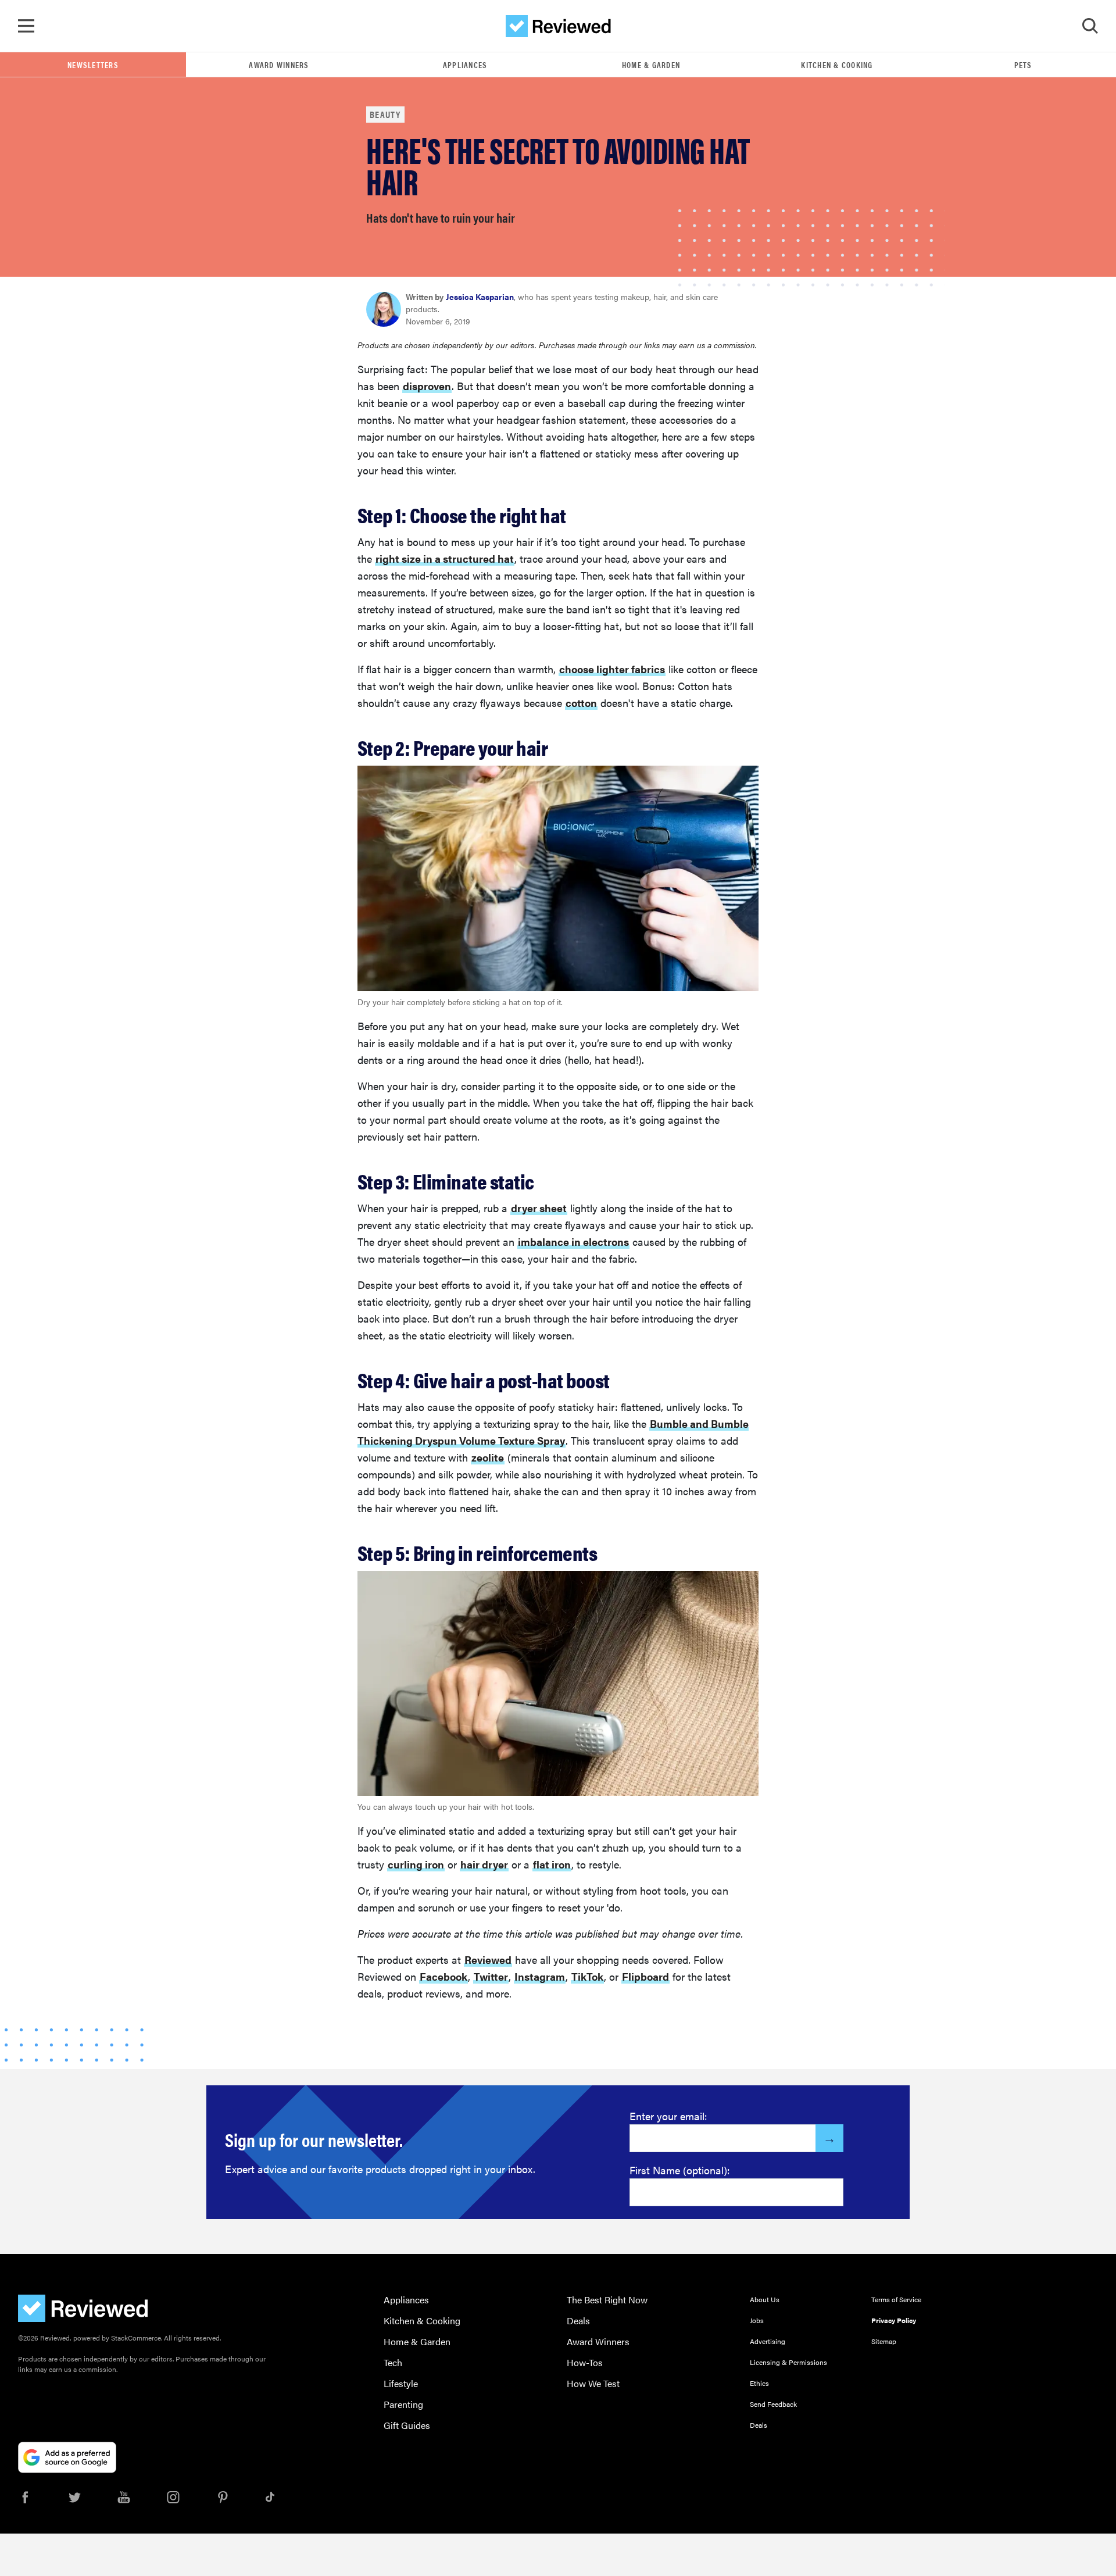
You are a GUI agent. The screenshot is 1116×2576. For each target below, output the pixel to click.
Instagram (540, 1976)
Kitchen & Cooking (837, 65)
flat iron (552, 1864)
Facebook (443, 1976)
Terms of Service (896, 2299)
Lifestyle (401, 2383)
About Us (765, 2299)
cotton (581, 703)
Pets (1023, 65)
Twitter (491, 1976)
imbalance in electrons (573, 1241)
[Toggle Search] (1090, 26)
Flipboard (645, 1976)
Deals (578, 2320)
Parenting (403, 2404)
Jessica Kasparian (480, 296)
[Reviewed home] (558, 26)
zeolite (488, 1457)
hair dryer (484, 1864)
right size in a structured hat (445, 558)
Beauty (385, 114)
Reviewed (488, 1959)
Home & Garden (651, 65)
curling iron (416, 1864)
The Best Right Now (607, 2300)
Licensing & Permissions (788, 2362)
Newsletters (93, 65)
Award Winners (279, 65)
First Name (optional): (680, 2170)
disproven (427, 386)
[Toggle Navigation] (26, 26)
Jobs (757, 2320)
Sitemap (884, 2341)
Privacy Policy (894, 2320)
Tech (393, 2362)
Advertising (768, 2341)
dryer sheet (539, 1208)
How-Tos (585, 2362)
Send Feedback (773, 2404)
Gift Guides (407, 2425)
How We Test (593, 2383)
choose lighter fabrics (612, 669)
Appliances (465, 65)
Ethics (759, 2383)
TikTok (587, 1976)
